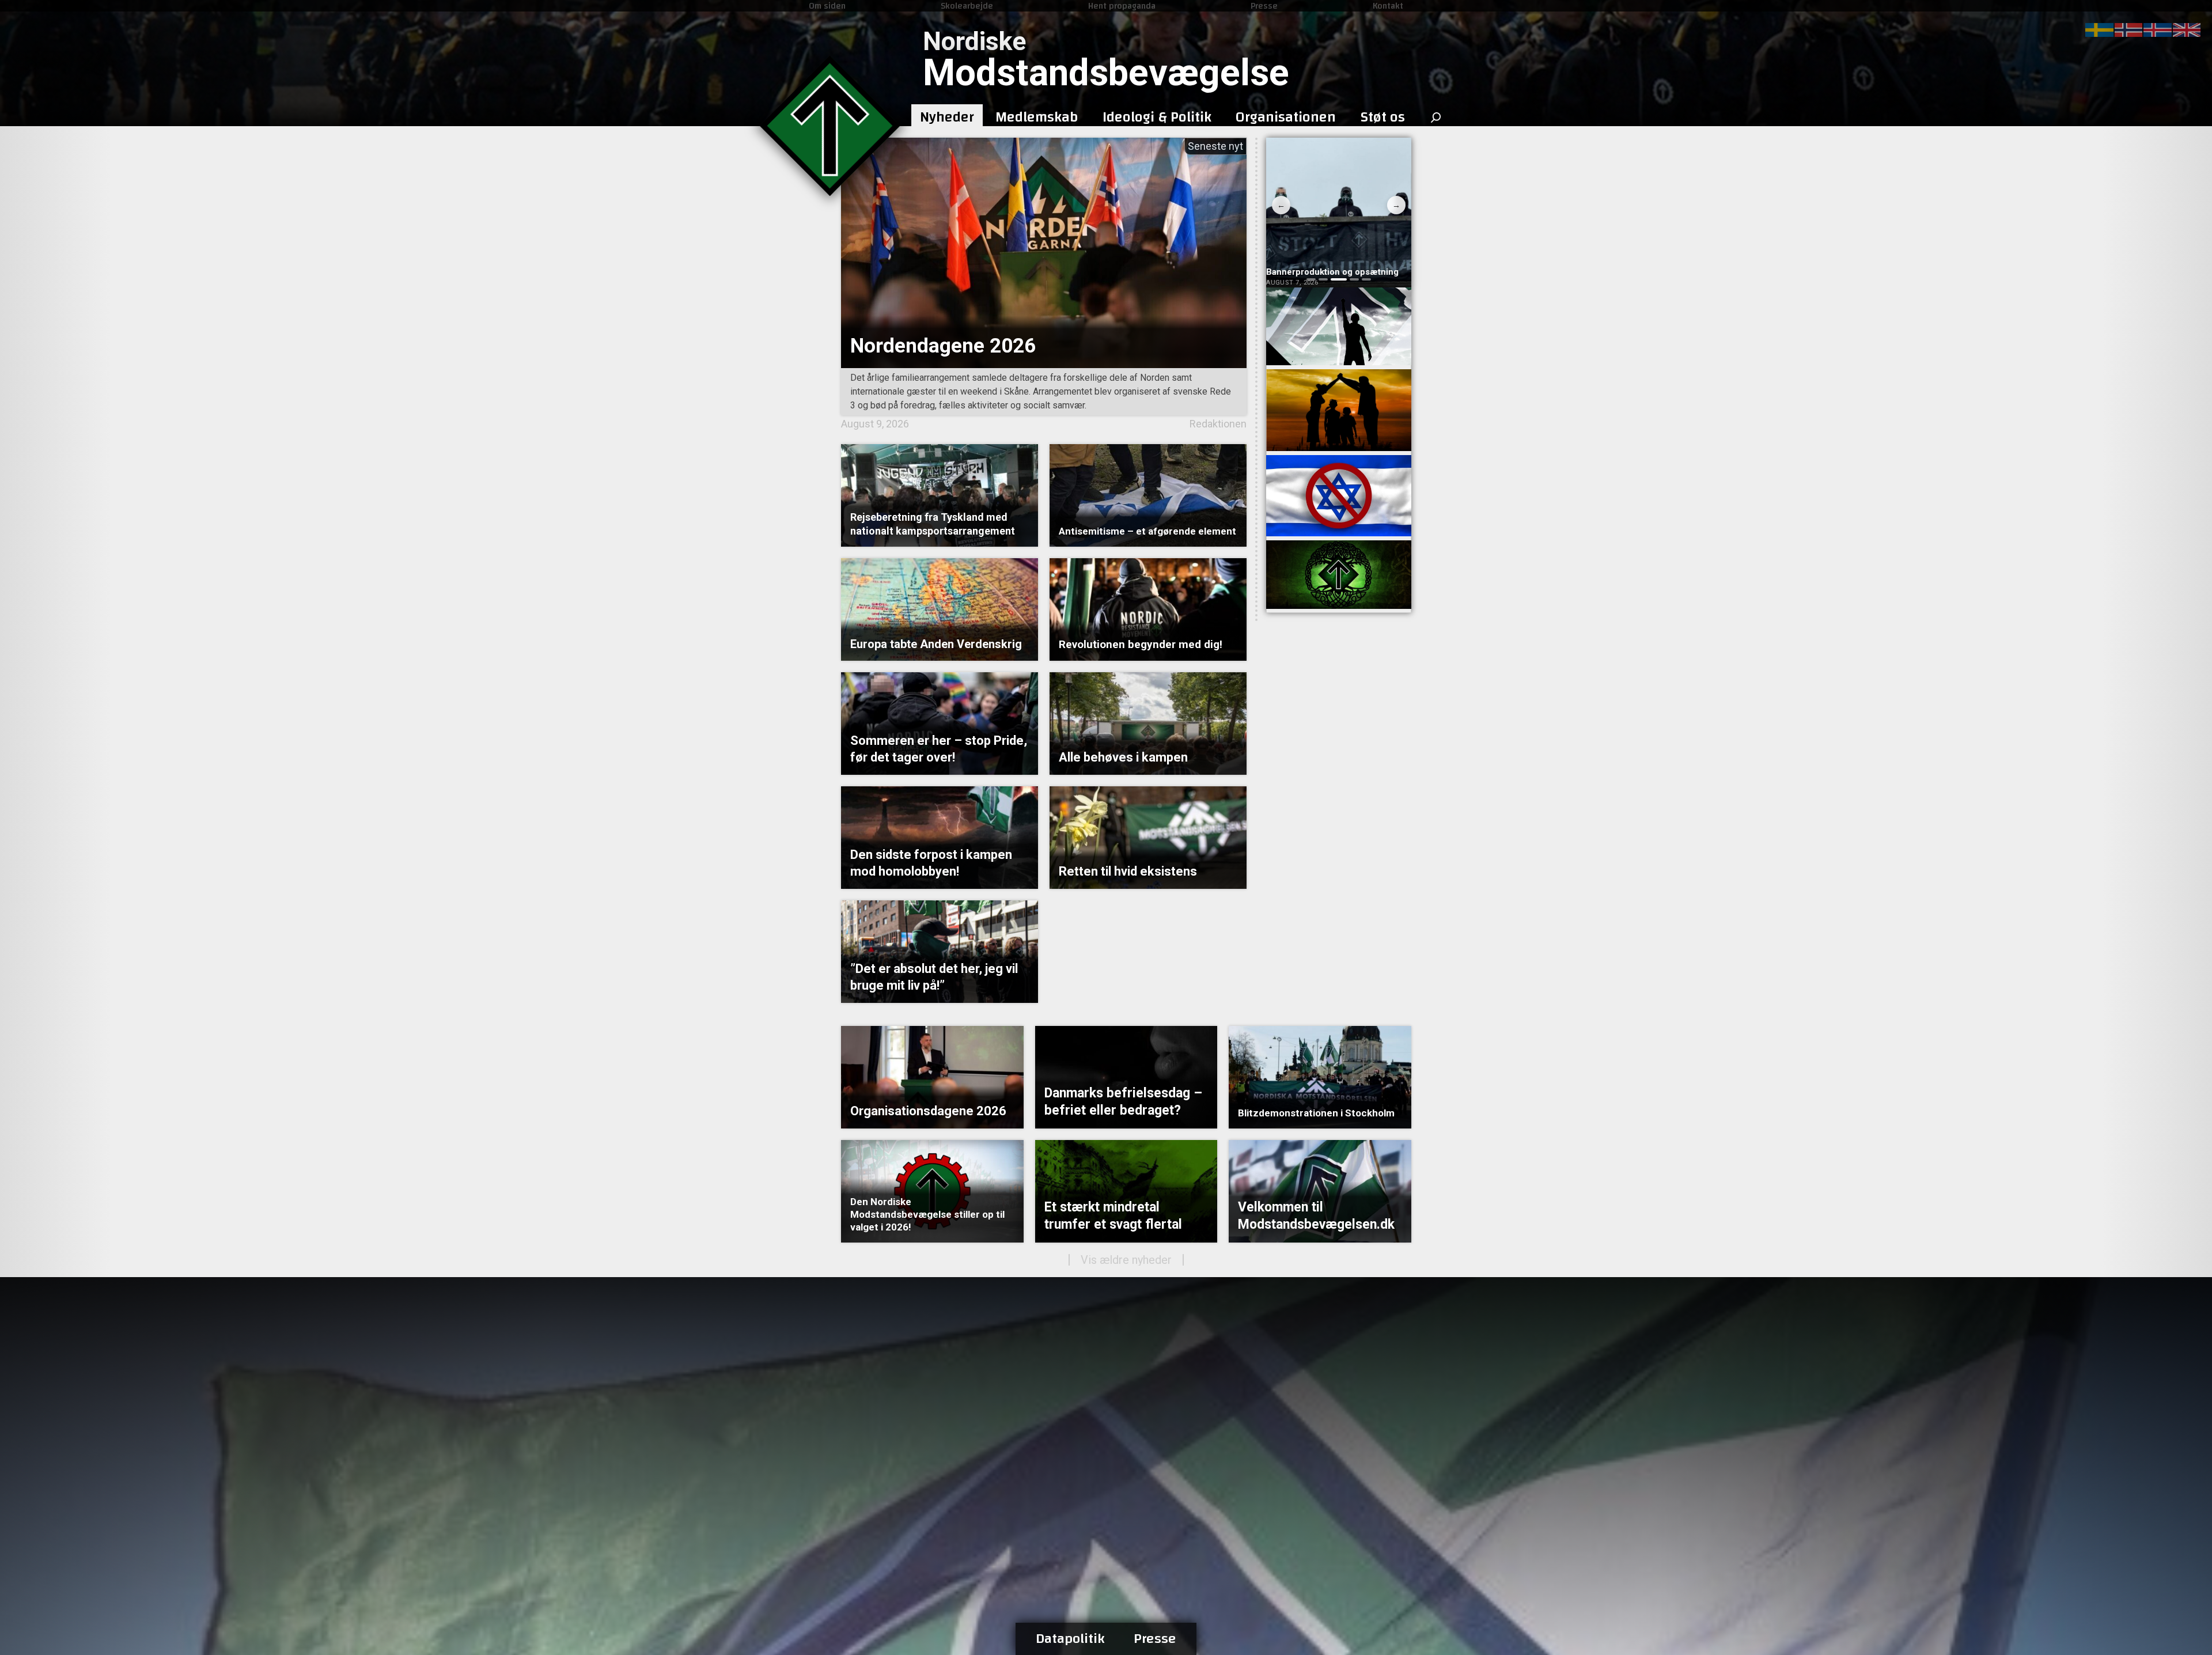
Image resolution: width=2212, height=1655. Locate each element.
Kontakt (1388, 6)
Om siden (827, 6)
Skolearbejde (967, 6)
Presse (1264, 6)
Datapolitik (1070, 1639)
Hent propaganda (1122, 6)
